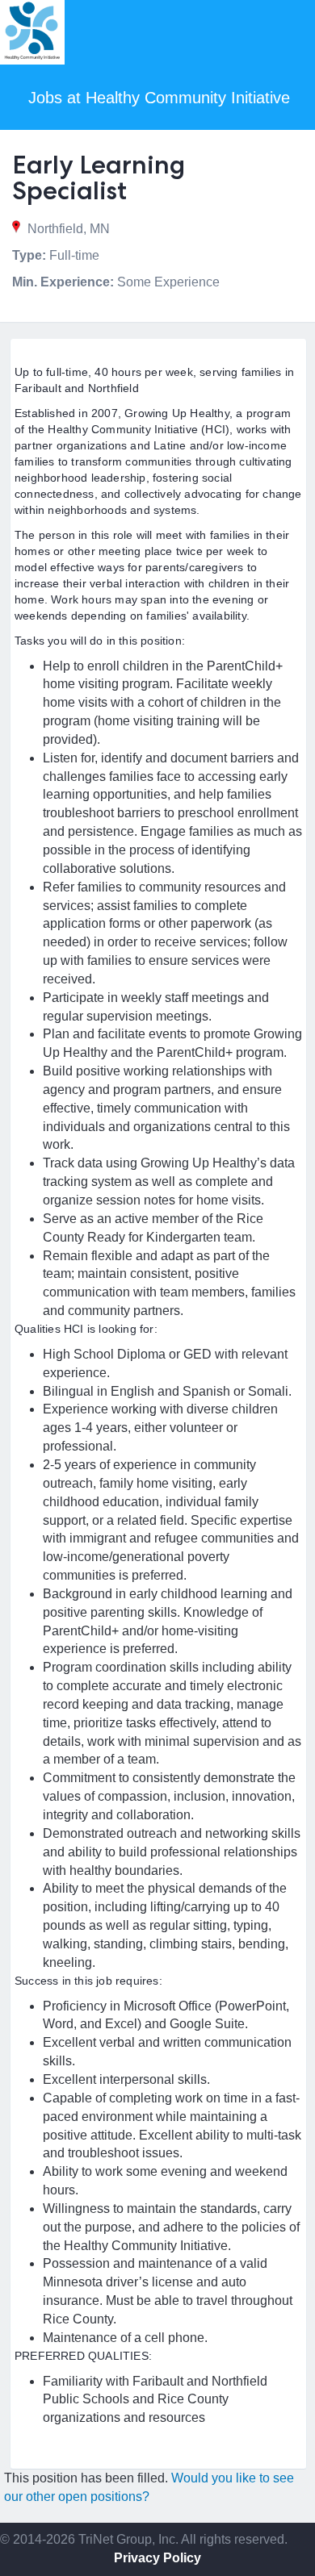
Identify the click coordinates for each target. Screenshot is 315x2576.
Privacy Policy (157, 2558)
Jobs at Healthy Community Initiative (159, 98)
